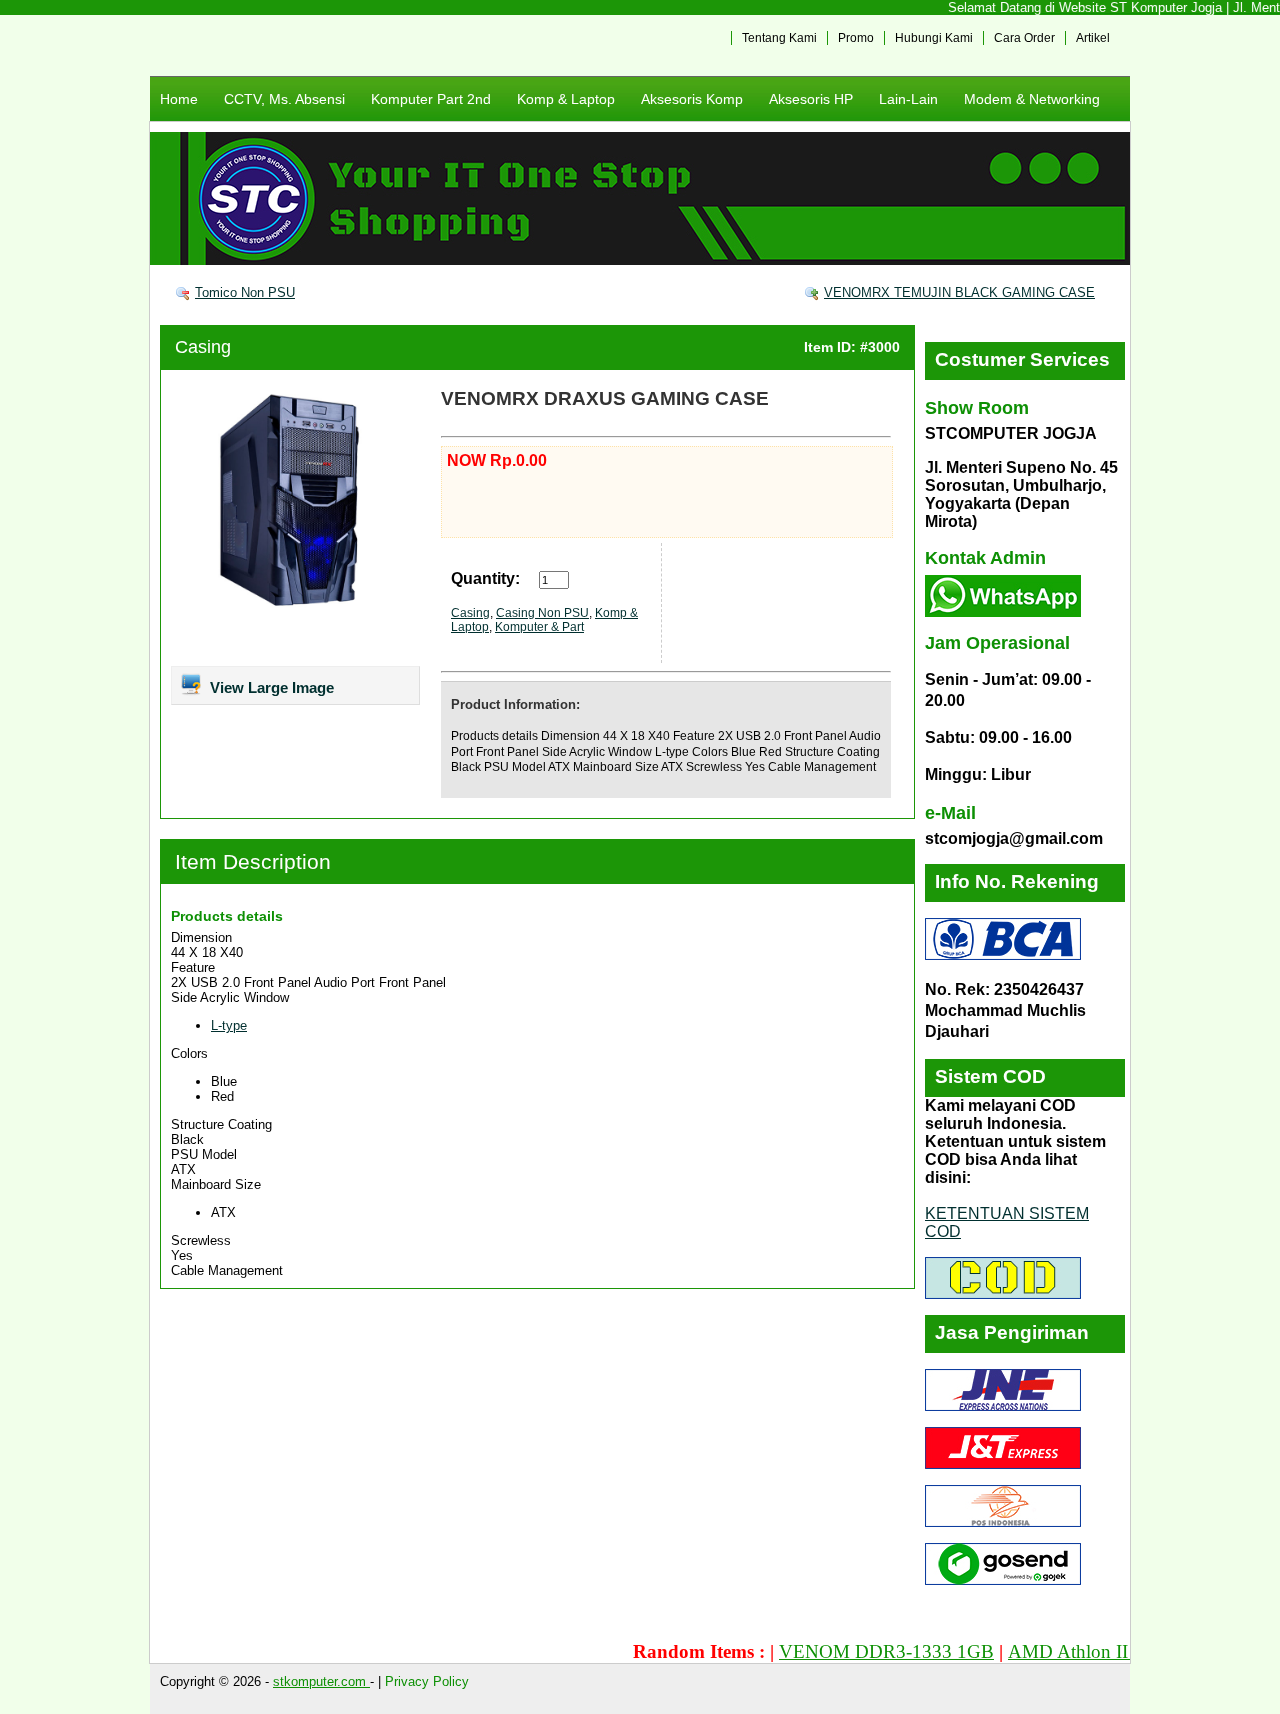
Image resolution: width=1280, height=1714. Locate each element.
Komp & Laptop (566, 99)
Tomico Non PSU (245, 292)
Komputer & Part (539, 627)
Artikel (1093, 38)
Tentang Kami (779, 38)
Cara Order (1024, 38)
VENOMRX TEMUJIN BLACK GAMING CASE (959, 292)
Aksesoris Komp (692, 99)
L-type (229, 1025)
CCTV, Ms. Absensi (284, 99)
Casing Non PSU (542, 613)
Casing (203, 347)
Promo (856, 38)
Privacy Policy (427, 1681)
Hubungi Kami (934, 38)
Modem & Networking (1032, 99)
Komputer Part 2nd (431, 99)
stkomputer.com (321, 1681)
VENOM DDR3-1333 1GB (859, 1651)
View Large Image (270, 687)
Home (179, 99)
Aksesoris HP (811, 99)
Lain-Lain (908, 99)
